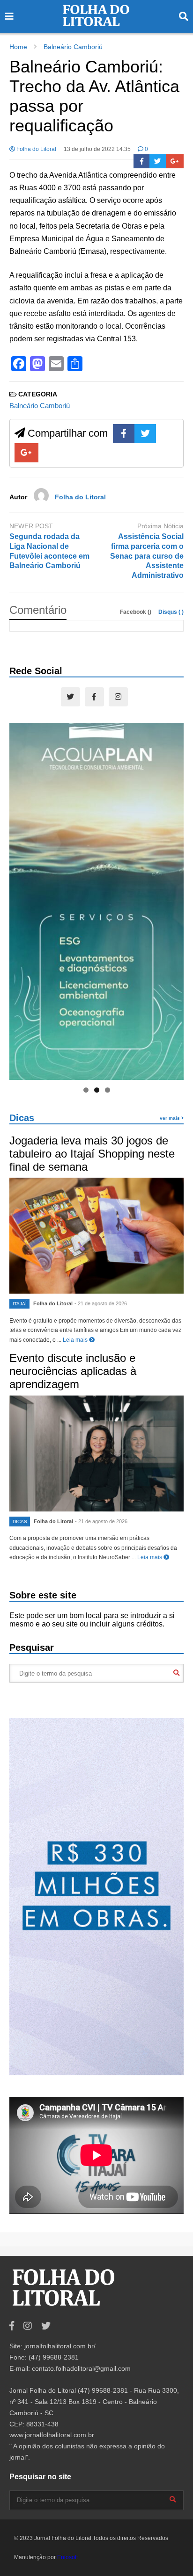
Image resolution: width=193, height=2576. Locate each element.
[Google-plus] (175, 161)
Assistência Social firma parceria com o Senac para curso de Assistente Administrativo (147, 556)
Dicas (22, 1118)
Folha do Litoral (36, 149)
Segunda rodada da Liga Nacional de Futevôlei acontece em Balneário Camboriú (49, 551)
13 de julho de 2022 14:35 (97, 149)
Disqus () (171, 612)
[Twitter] (158, 161)
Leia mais (76, 1340)
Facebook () (136, 612)
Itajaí (20, 1304)
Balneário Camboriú (40, 406)
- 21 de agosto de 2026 (101, 1303)
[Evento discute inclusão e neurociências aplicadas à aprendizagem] (96, 1453)
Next (172, 899)
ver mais (171, 1118)
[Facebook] (142, 161)
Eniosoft (67, 2557)
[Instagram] (118, 697)
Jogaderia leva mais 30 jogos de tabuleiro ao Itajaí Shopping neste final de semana (92, 1154)
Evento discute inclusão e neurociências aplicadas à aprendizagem (73, 1371)
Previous (21, 899)
